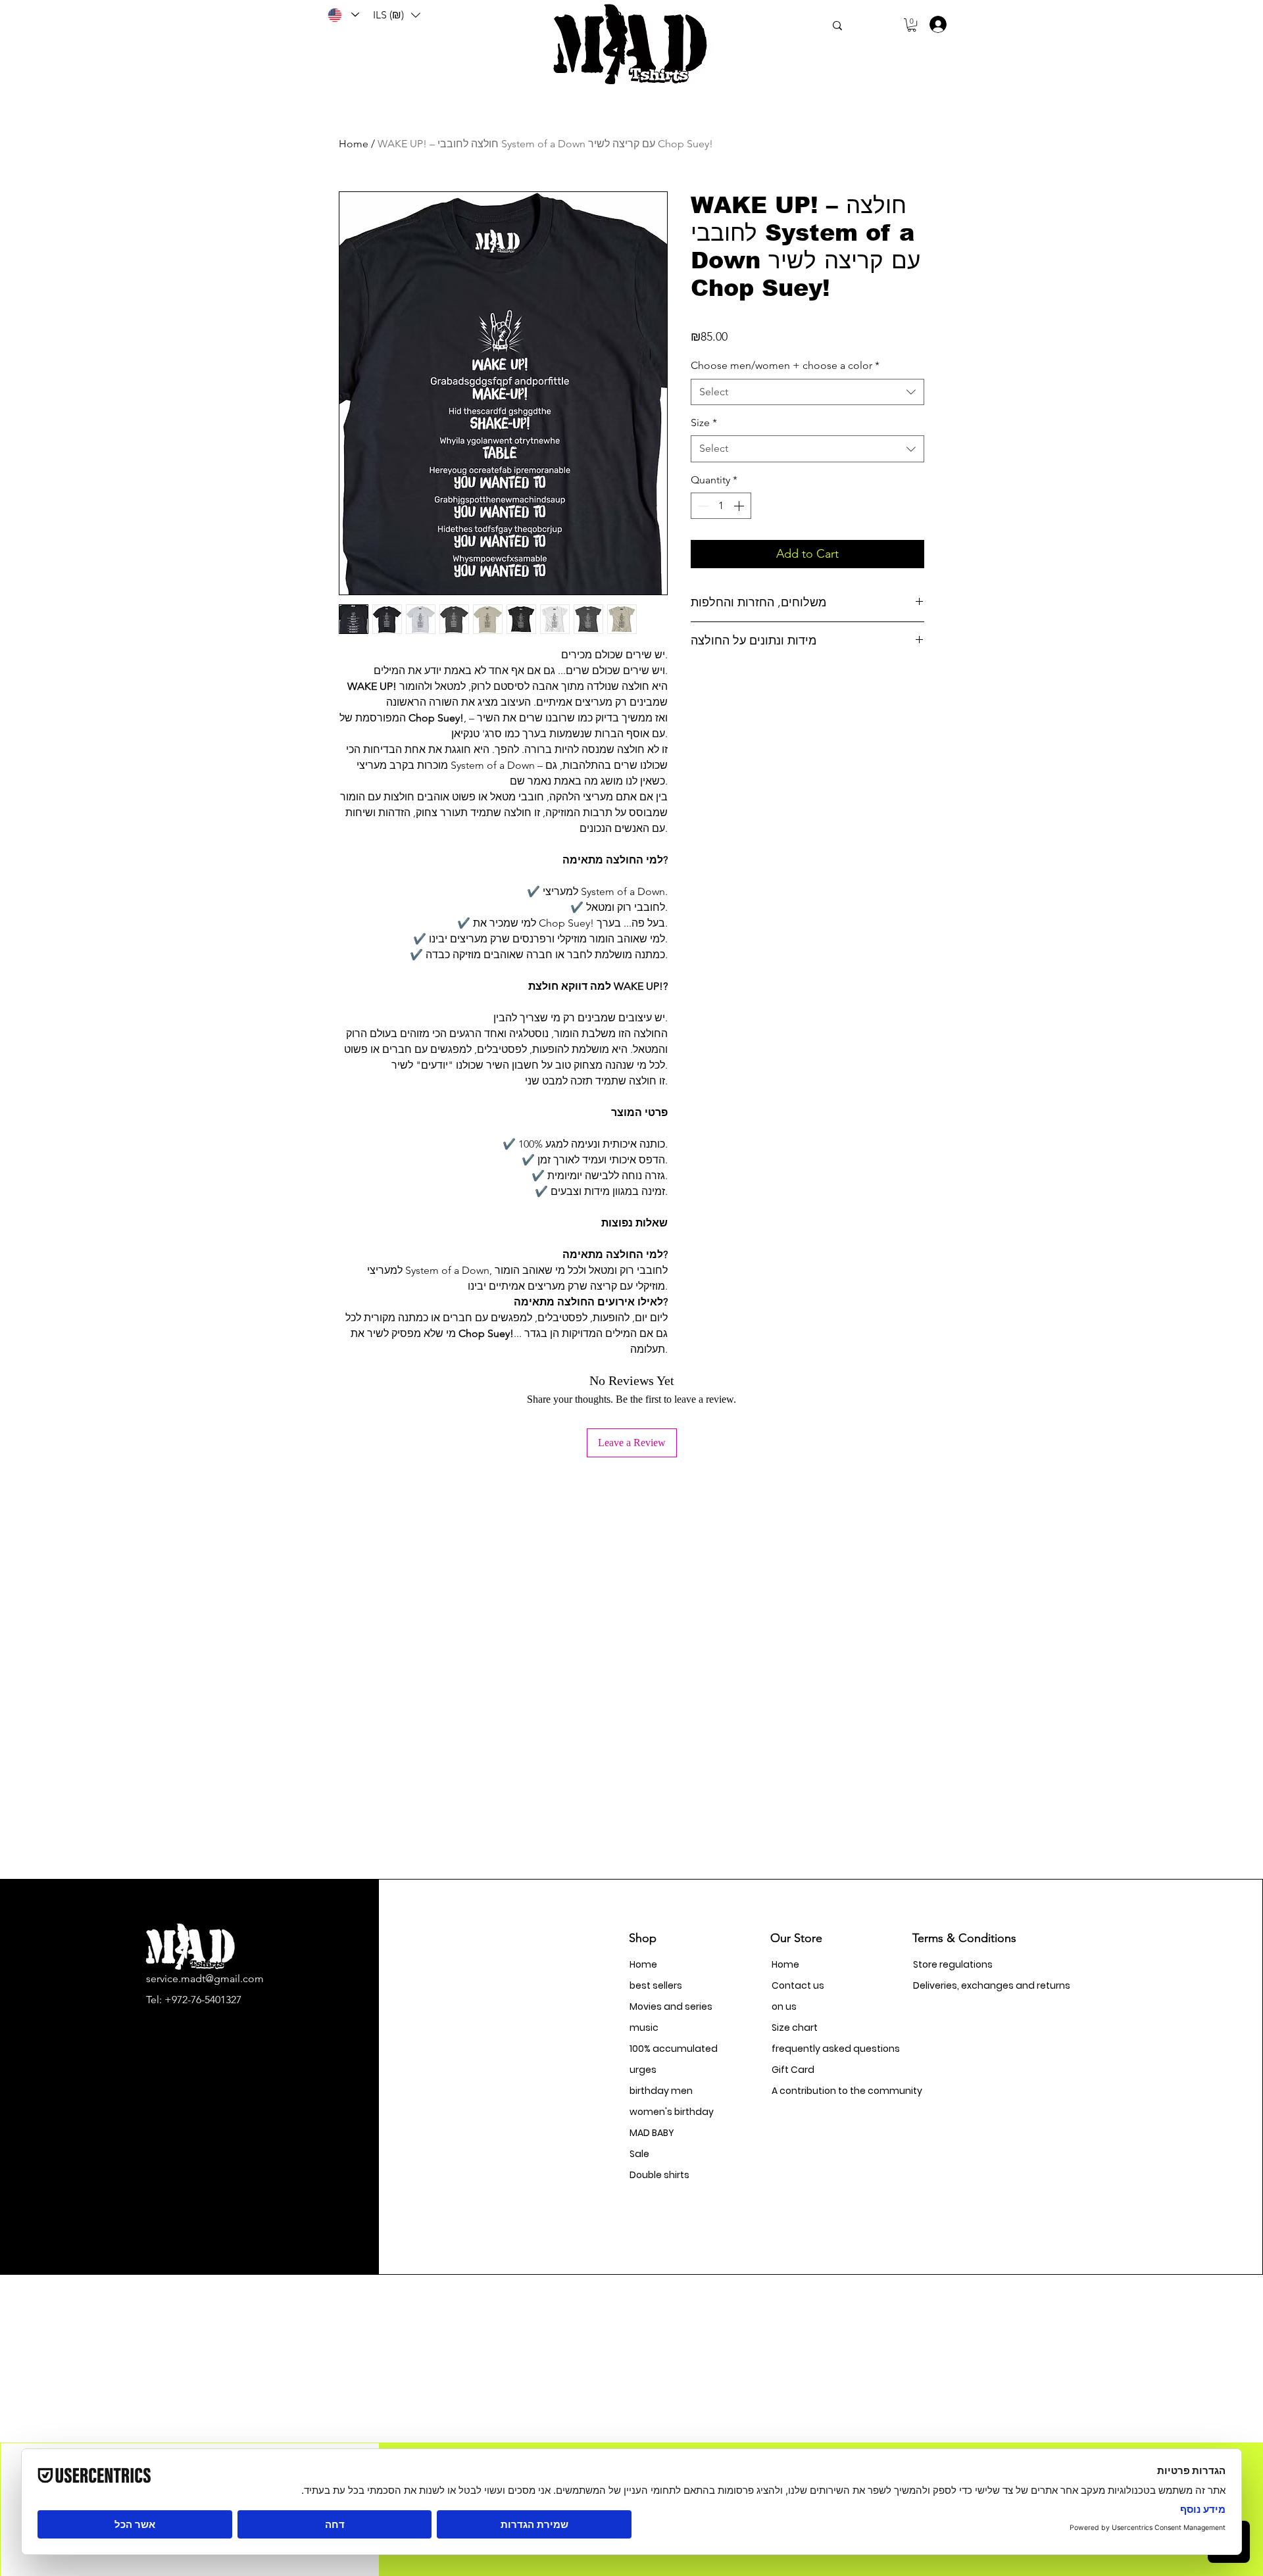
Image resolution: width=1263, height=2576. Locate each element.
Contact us (798, 1985)
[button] (397, 15)
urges (643, 2070)
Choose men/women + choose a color (785, 365)
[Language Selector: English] (343, 15)
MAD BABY (652, 2133)
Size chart (795, 2028)
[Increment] (740, 506)
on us (784, 2006)
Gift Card (793, 2070)
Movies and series (671, 2006)
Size (704, 423)
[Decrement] (702, 506)
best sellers (656, 1985)
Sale (639, 2154)
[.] (934, 24)
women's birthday (672, 2112)
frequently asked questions (818, 2049)
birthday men (661, 2091)
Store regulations (953, 1964)
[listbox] (397, 15)
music (644, 2028)
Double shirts (659, 2175)
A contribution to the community (818, 2091)
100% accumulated (674, 2049)
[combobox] (807, 392)
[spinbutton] (721, 506)
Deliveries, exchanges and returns (959, 1985)
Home (354, 144)
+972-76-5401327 (203, 2000)
